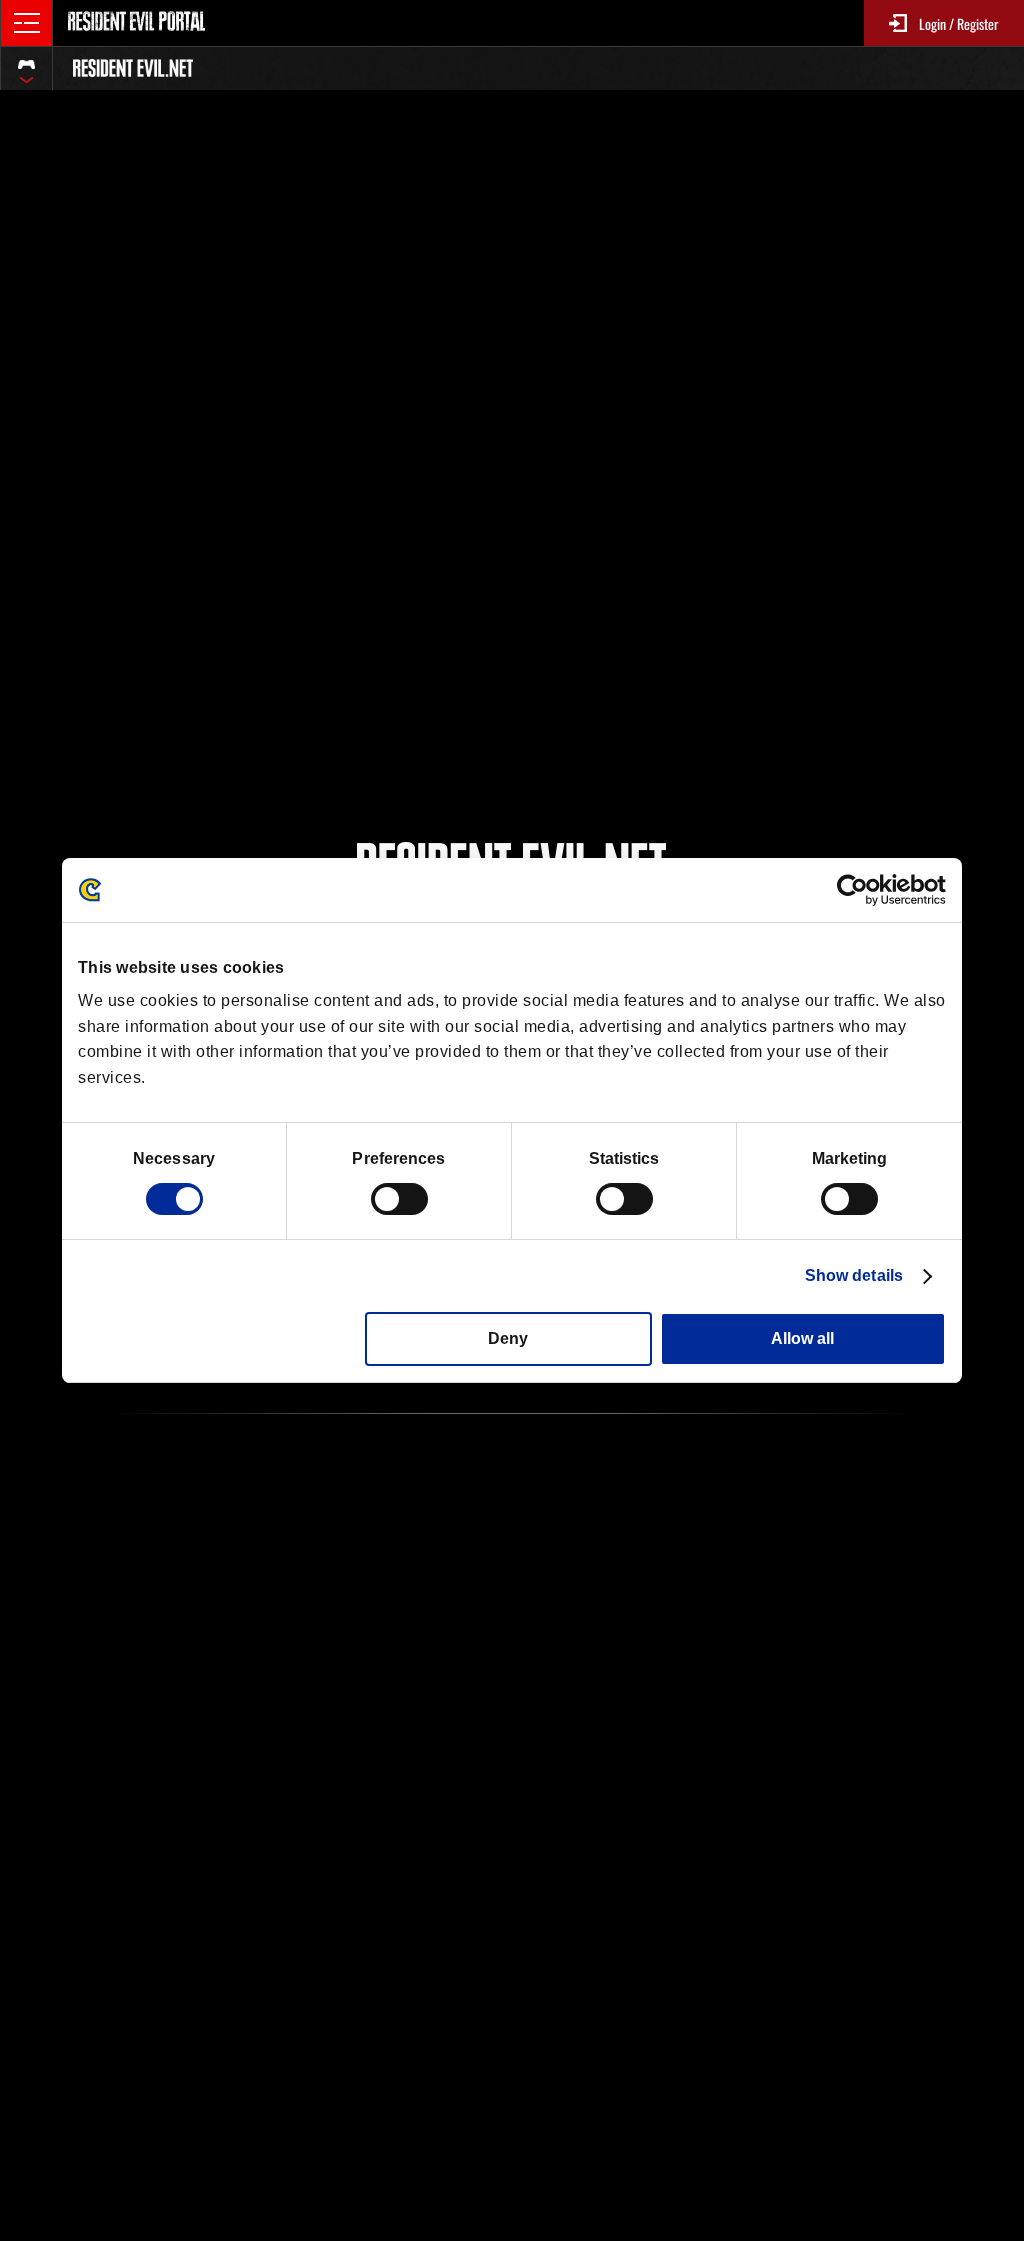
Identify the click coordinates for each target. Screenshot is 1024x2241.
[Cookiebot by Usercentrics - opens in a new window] (858, 890)
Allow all (802, 1338)
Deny (508, 1338)
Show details (854, 1275)
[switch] (399, 1199)
